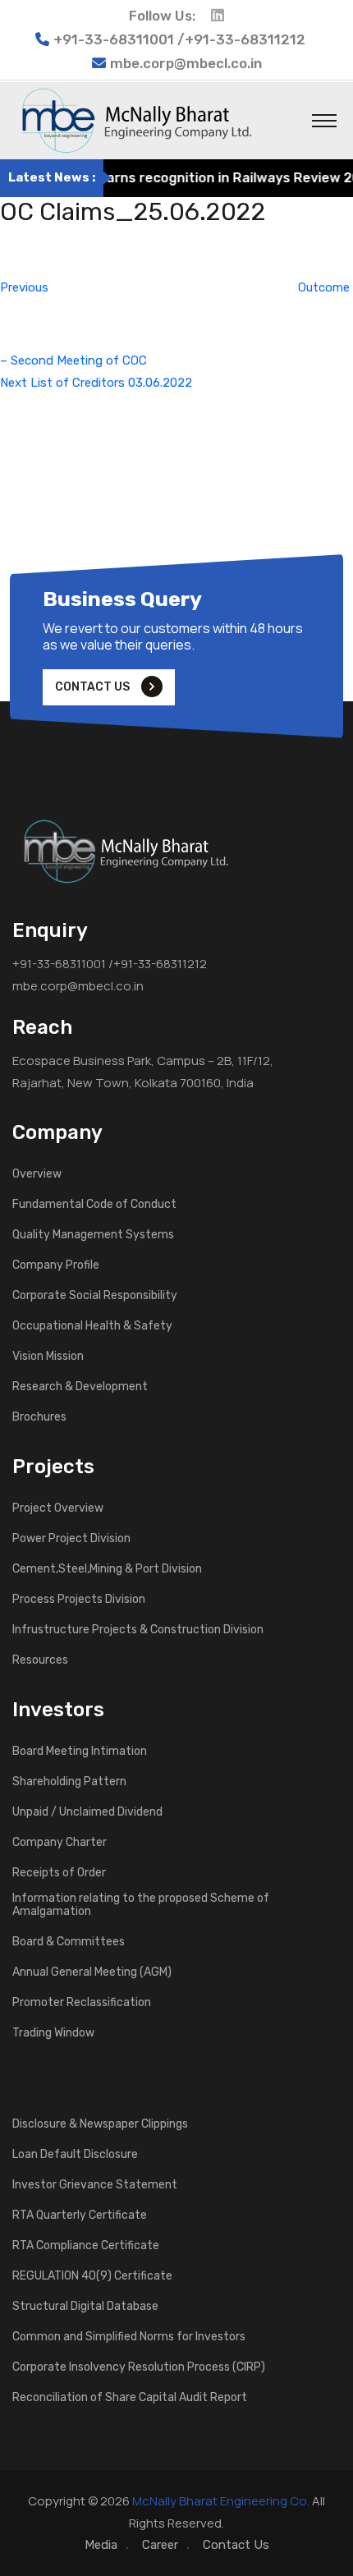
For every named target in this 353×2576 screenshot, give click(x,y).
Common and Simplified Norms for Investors (129, 2337)
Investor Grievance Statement (95, 2185)
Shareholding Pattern (69, 1782)
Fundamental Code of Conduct (94, 1205)
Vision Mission (48, 1357)
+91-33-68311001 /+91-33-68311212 (110, 964)
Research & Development (80, 1387)
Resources (40, 1660)
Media (101, 2545)
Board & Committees (69, 1942)
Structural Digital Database (85, 2307)
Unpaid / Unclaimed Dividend (87, 1812)
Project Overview (58, 1508)
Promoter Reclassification (82, 2003)
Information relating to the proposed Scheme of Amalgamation (141, 1905)
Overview (37, 1174)
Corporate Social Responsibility (95, 1296)
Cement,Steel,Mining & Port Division (107, 1569)
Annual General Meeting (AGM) (92, 1972)
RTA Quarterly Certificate (80, 2216)
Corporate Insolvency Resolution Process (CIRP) (139, 2367)
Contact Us (236, 2545)
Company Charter (60, 1843)
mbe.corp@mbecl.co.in (186, 63)
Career (160, 2545)
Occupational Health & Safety (92, 1326)
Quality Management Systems (93, 1235)
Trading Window (53, 2033)
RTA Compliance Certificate (86, 2246)
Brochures (39, 1417)
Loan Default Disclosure (75, 2155)
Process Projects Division (79, 1600)
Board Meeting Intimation (80, 1752)
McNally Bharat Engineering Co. (221, 2501)
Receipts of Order (59, 1873)
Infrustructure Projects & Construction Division (138, 1630)
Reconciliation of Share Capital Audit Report (130, 2398)
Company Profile (56, 1265)
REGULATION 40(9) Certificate (92, 2276)
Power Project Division (71, 1539)
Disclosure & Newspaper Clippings (100, 2124)
